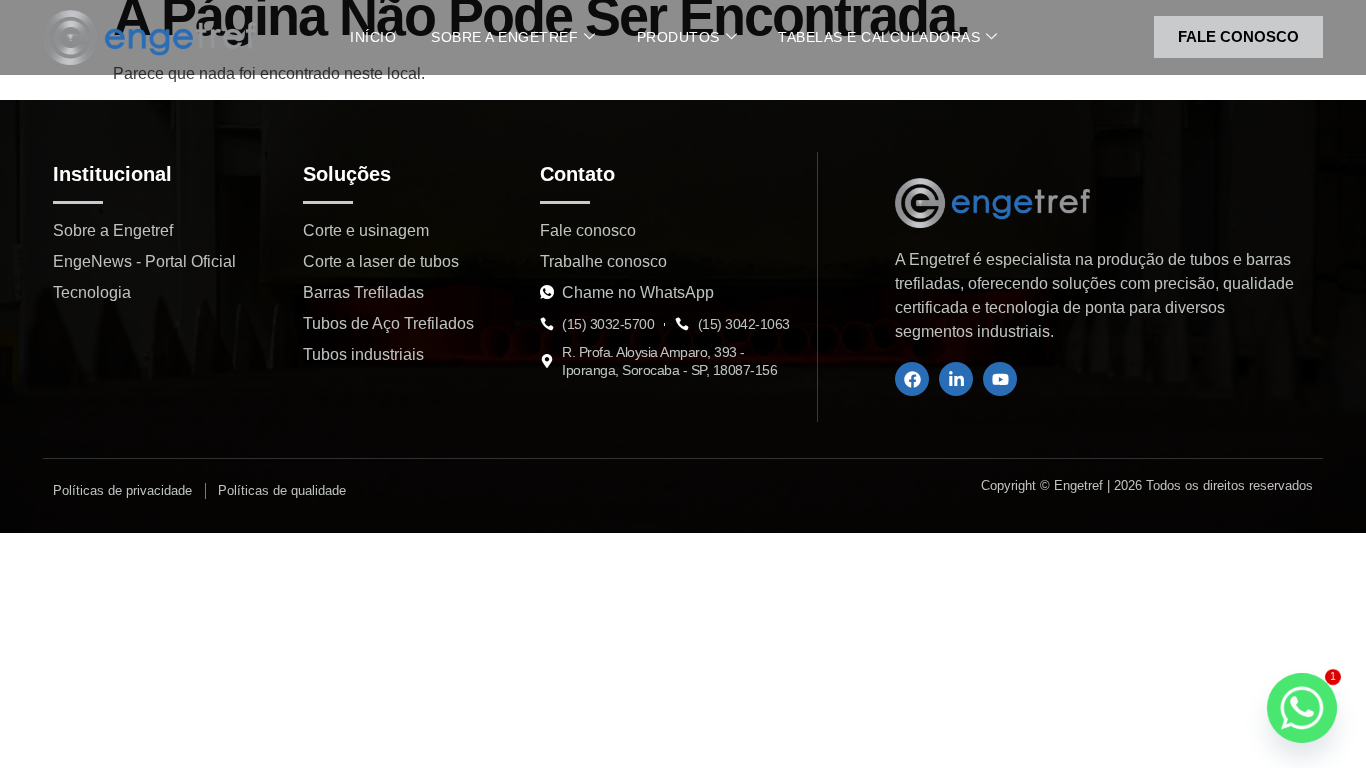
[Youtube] (1000, 379)
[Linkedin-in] (956, 379)
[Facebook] (912, 379)
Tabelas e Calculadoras (879, 37)
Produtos (678, 37)
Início (373, 37)
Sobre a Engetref (504, 37)
